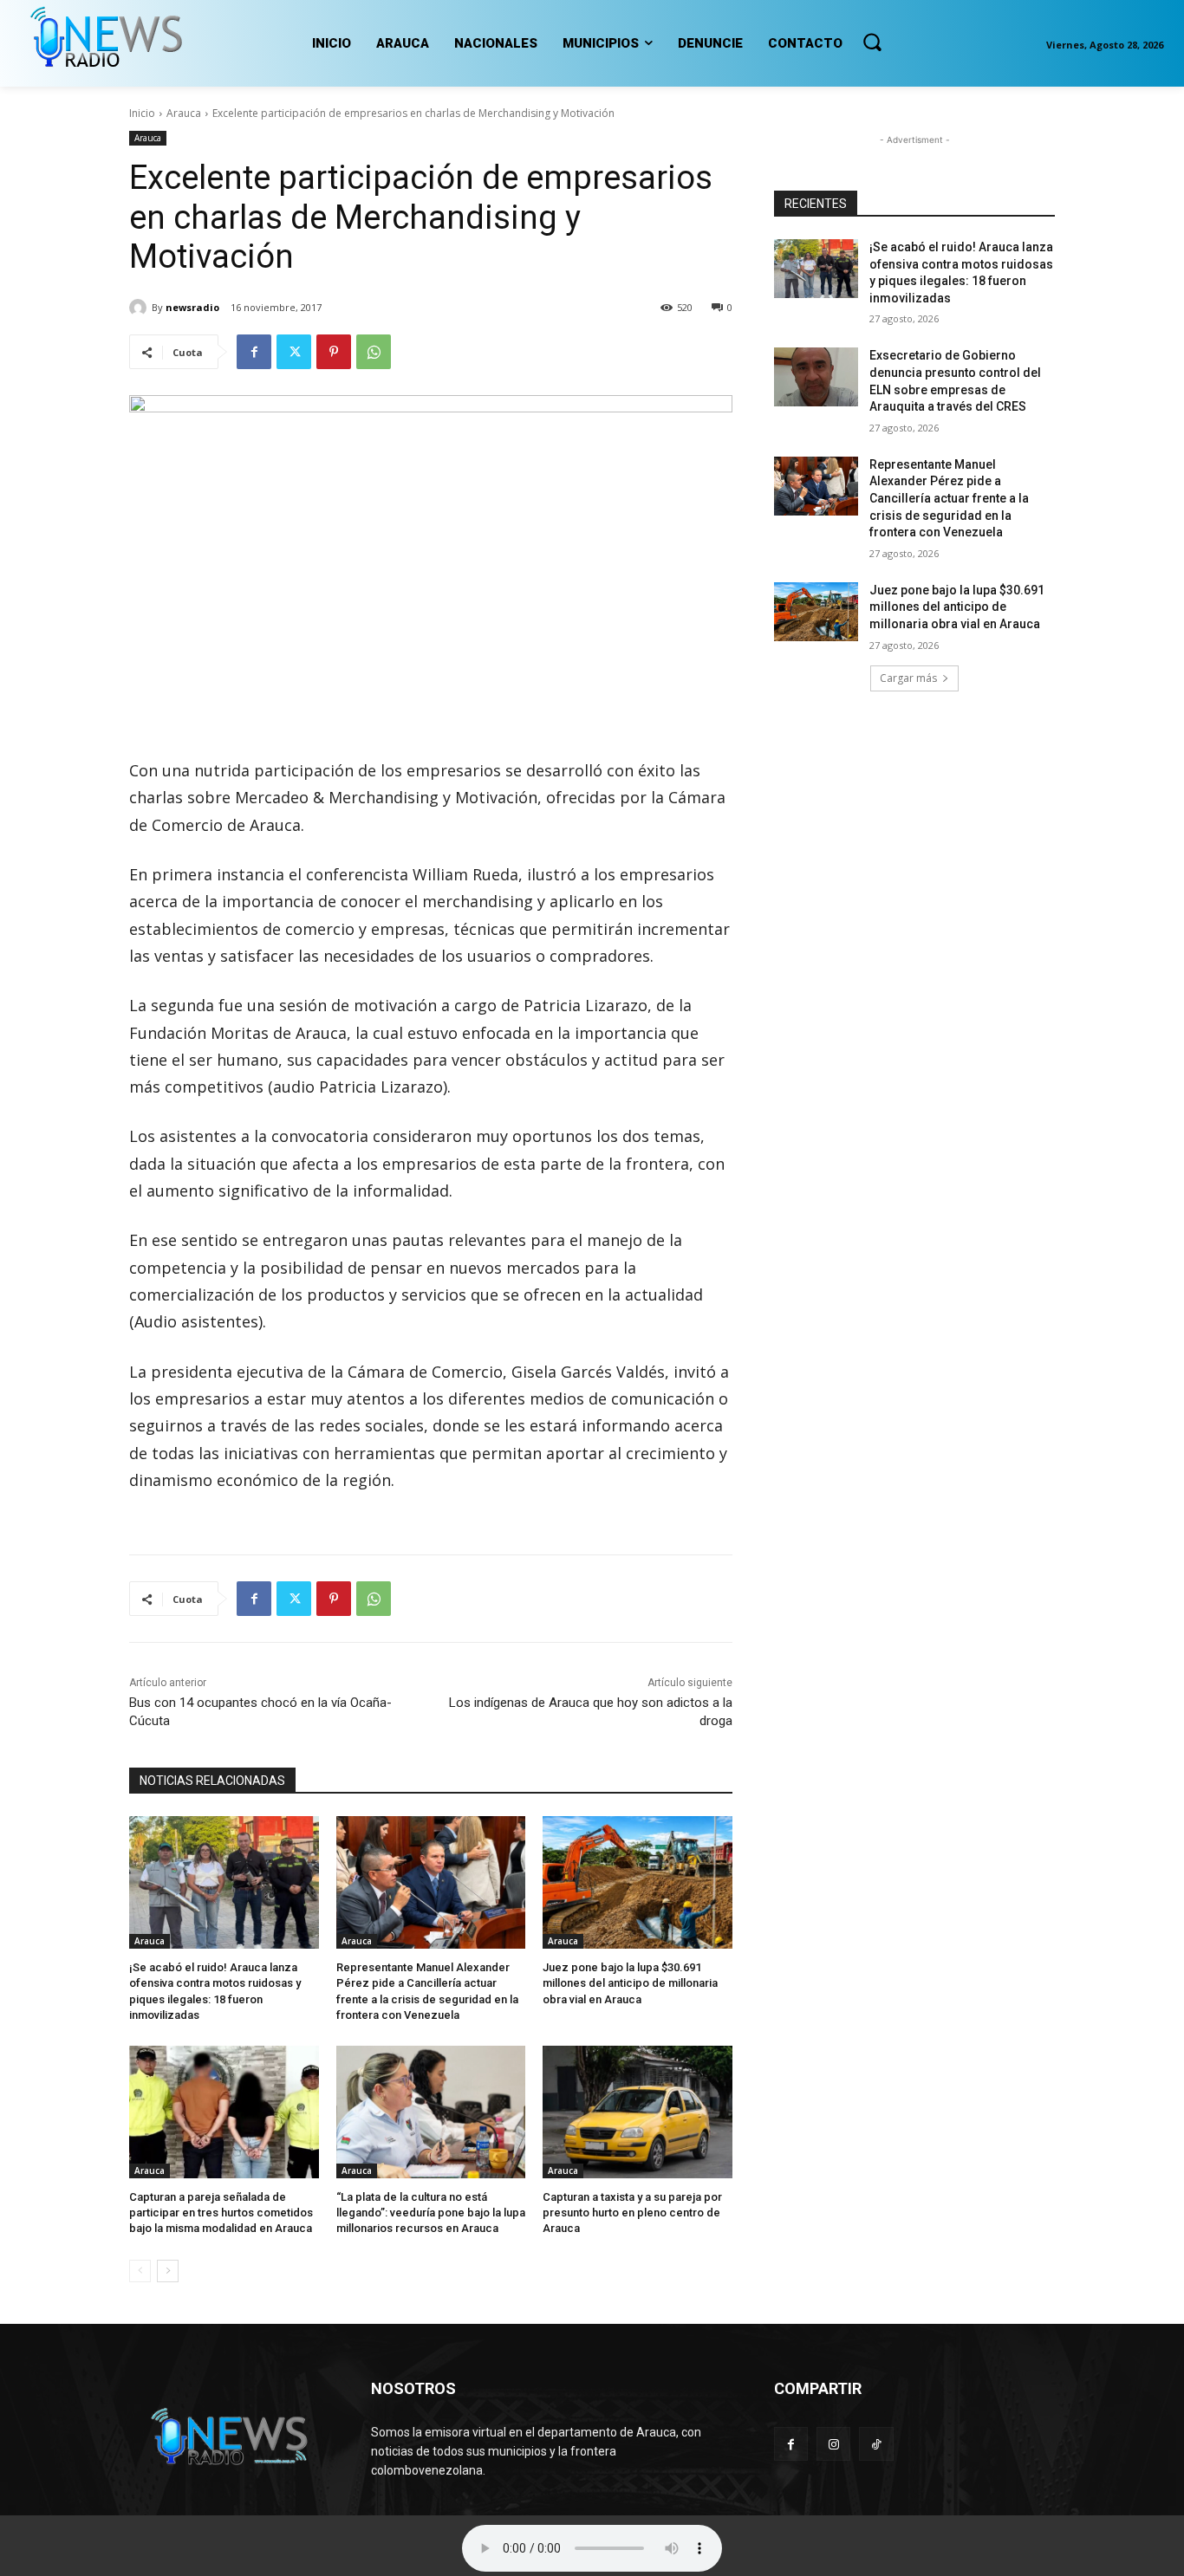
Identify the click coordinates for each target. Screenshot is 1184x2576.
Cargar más (908, 678)
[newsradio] (140, 308)
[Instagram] (833, 2444)
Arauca (184, 113)
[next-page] (168, 2271)
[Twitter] (294, 352)
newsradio (192, 307)
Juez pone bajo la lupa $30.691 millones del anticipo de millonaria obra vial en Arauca (630, 1983)
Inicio (142, 113)
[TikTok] (876, 2444)
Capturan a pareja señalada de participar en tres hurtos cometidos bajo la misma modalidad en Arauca (221, 2213)
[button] (872, 42)
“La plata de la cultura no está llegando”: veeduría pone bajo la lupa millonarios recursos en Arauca (431, 2213)
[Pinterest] (334, 352)
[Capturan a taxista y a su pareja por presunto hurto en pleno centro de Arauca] (638, 2112)
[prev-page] (140, 2271)
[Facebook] (254, 352)
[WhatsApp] (374, 352)
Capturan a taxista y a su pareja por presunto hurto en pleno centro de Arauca (632, 2213)
